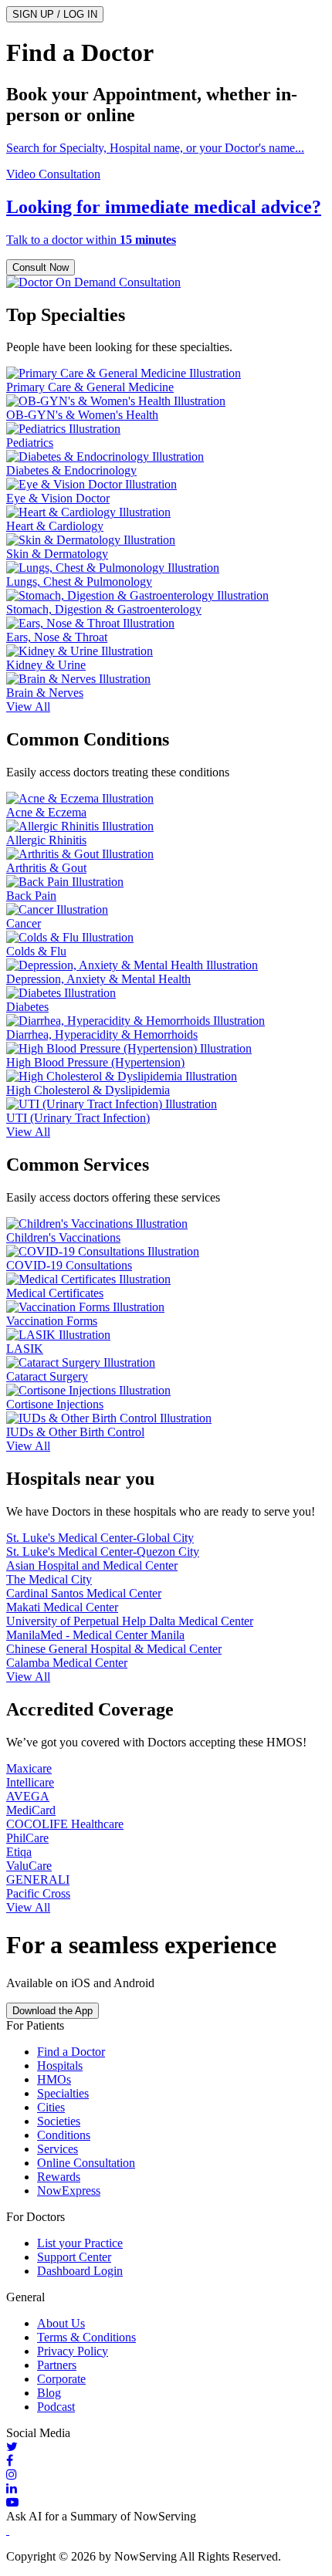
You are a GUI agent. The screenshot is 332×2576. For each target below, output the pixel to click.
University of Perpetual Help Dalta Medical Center (130, 1621)
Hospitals (60, 2066)
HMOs (54, 2079)
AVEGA (28, 1796)
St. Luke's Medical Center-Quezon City (103, 1552)
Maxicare (29, 1768)
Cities (51, 2107)
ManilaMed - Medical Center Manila (95, 1635)
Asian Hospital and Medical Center (92, 1565)
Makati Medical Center (62, 1607)
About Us (61, 2323)
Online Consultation (86, 2163)
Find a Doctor (71, 2052)
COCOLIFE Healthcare (65, 1824)
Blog (49, 2393)
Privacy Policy (73, 2351)
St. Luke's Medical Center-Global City (100, 1538)
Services (58, 2149)
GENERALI (38, 1880)
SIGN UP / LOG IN (55, 14)
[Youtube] (166, 2503)
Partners (57, 2365)
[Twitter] (166, 2447)
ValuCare (29, 1866)
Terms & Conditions (86, 2337)
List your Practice (80, 2243)
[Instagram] (166, 2475)
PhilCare (27, 1838)
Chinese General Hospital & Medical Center (114, 1649)
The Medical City (49, 1579)
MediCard (31, 1810)
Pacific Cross (38, 1893)
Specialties (63, 2093)
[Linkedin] (166, 2489)
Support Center (74, 2257)
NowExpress (69, 2191)
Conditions (64, 2135)
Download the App (53, 2011)
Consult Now (41, 267)
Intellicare (30, 1782)
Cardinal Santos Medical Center (84, 1593)
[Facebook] (166, 2461)
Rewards (59, 2177)
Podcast (56, 2407)
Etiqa (19, 1852)
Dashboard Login (80, 2271)
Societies (59, 2121)
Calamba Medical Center (67, 1663)
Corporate (61, 2379)
